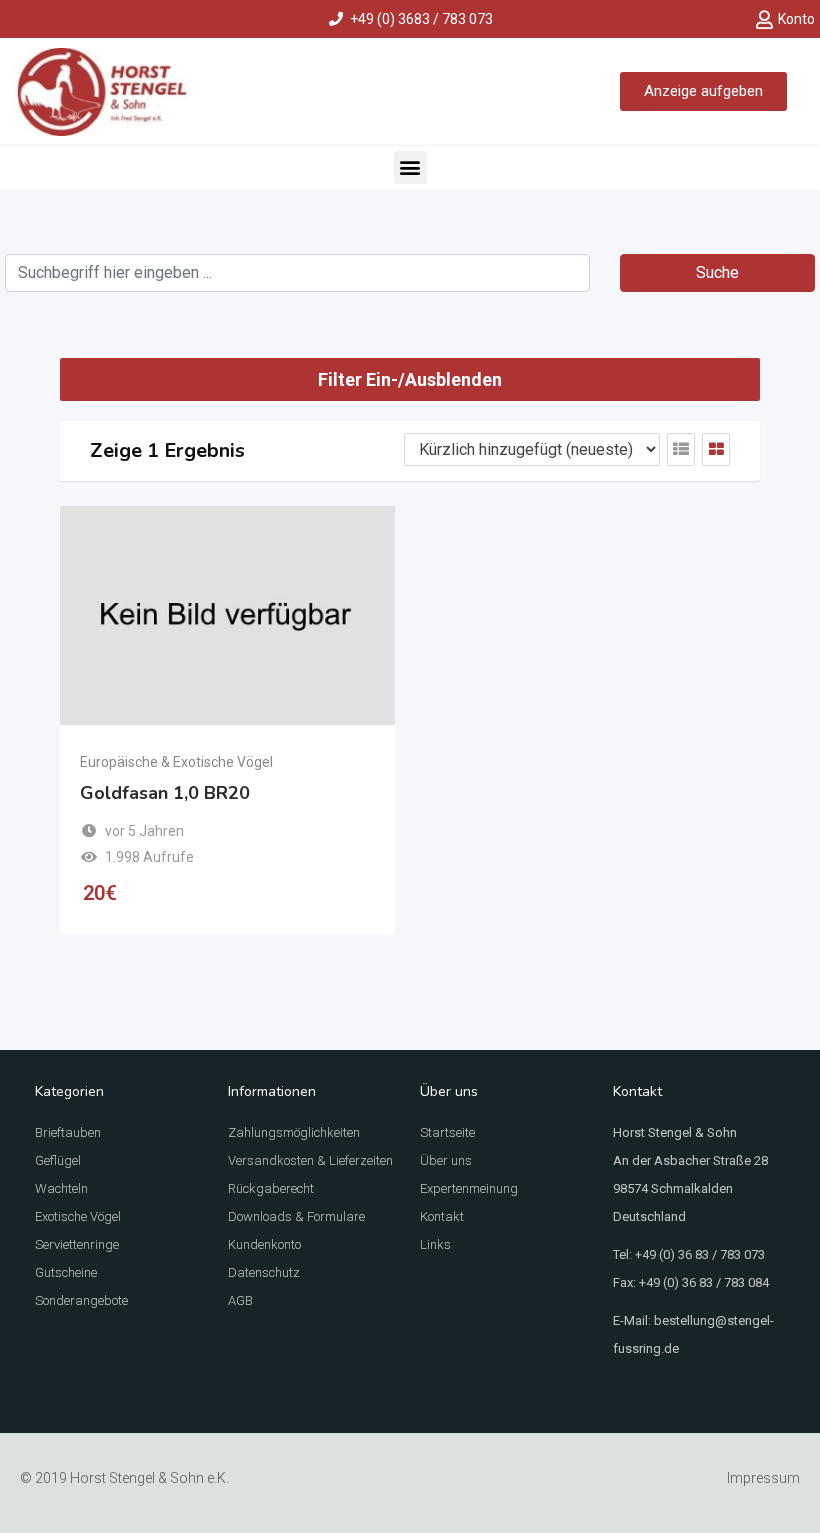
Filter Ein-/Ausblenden (410, 379)
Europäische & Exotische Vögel (176, 762)
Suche (717, 272)
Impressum (763, 1478)
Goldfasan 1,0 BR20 (165, 793)
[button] (410, 167)
